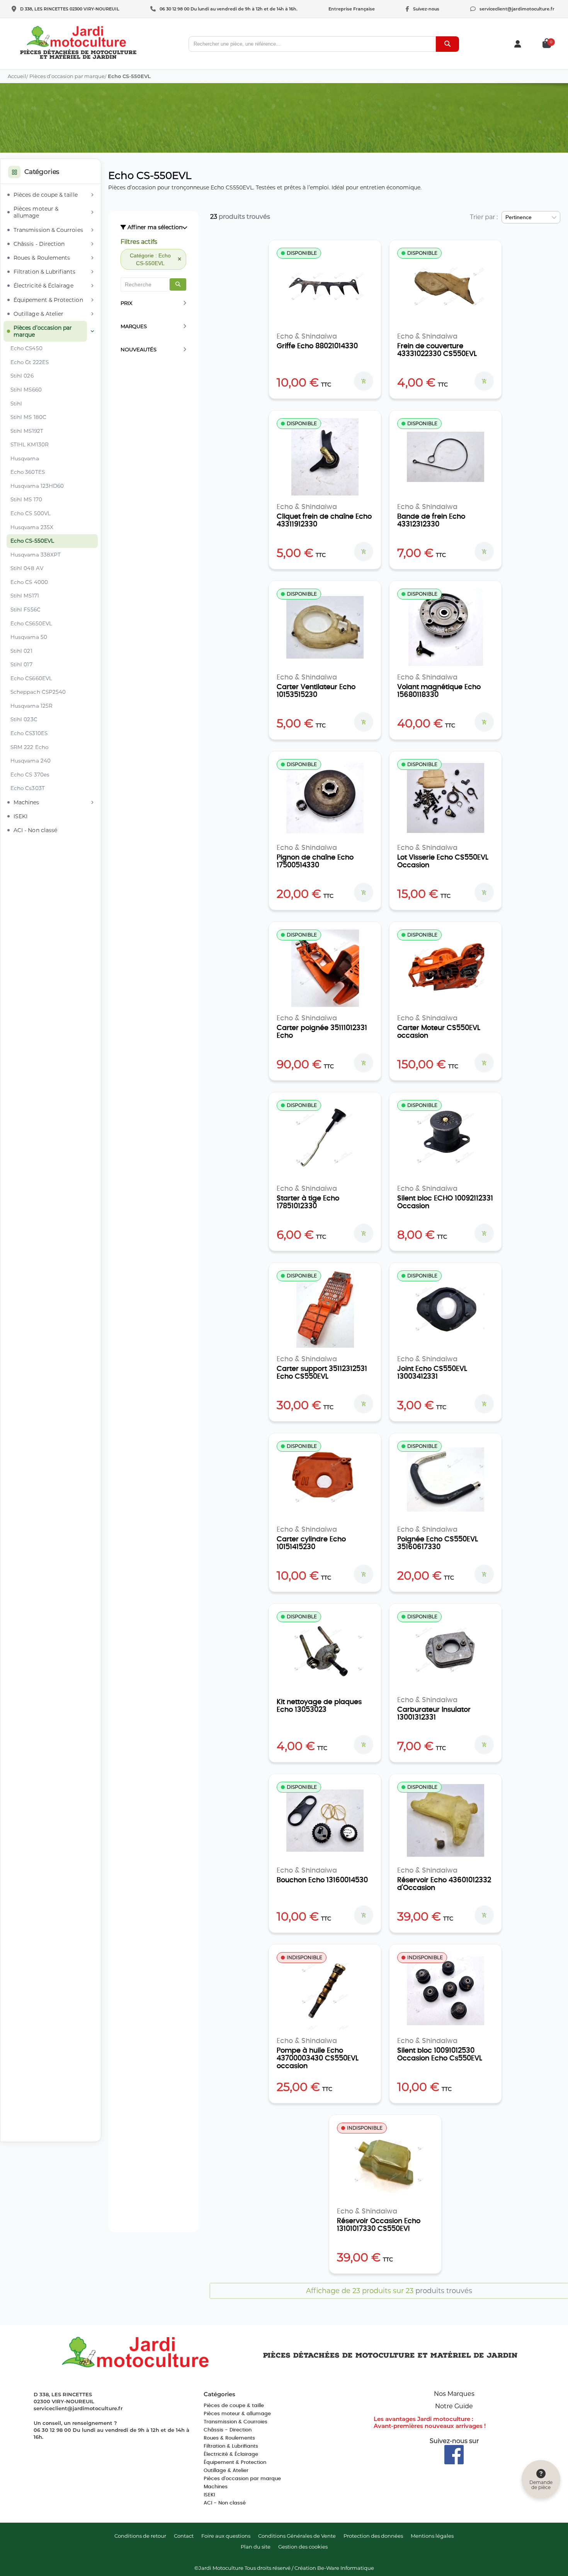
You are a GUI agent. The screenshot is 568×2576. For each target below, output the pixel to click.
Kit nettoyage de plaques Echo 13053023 (319, 1706)
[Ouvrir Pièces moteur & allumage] (92, 212)
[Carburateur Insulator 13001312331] (446, 1650)
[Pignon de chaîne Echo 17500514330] (325, 798)
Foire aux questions (226, 2536)
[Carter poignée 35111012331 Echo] (325, 968)
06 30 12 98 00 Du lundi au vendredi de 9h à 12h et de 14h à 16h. (229, 9)
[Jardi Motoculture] (77, 37)
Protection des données (373, 2536)
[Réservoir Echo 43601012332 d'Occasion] (446, 1820)
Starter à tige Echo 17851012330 (308, 1202)
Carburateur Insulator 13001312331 (434, 1714)
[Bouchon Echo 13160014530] (325, 1820)
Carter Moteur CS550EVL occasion (439, 1032)
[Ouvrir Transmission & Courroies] (92, 230)
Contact (184, 2536)
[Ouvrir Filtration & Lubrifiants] (92, 272)
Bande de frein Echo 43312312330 (431, 521)
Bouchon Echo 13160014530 (322, 1880)
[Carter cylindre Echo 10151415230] (325, 1480)
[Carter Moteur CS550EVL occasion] (446, 968)
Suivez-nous (426, 9)
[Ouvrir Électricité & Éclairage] (92, 286)
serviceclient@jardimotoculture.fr (517, 9)
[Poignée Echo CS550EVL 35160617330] (446, 1480)
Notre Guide (454, 2406)
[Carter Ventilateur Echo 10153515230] (325, 627)
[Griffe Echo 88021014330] (325, 286)
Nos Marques (454, 2394)
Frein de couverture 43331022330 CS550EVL (437, 350)
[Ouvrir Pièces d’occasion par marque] (92, 331)
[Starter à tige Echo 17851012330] (325, 1139)
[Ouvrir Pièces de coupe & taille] (92, 195)
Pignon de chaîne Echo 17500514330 (315, 862)
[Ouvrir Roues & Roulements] (92, 258)
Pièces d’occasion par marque (67, 76)
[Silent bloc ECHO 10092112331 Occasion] (446, 1139)
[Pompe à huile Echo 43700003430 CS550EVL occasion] (325, 1991)
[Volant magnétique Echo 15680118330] (446, 627)
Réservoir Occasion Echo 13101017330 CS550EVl (379, 2225)
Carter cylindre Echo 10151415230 (311, 1543)
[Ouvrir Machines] (92, 802)
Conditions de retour (140, 2536)
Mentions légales (432, 2536)
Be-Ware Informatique (346, 2568)
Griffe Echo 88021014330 (317, 346)
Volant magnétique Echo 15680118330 (439, 691)
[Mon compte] (518, 44)
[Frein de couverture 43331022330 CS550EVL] (446, 286)
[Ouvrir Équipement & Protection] (92, 300)
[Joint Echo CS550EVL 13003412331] (446, 1309)
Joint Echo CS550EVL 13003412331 (432, 1373)
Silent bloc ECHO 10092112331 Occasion (445, 1202)
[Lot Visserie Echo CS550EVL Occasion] (446, 798)
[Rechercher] (447, 44)
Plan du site (256, 2547)
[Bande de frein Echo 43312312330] (446, 457)
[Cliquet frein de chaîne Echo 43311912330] (325, 457)
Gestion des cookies (303, 2547)
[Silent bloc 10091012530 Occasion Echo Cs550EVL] (446, 1991)
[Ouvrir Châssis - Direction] (92, 244)
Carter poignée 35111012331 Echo (322, 1032)
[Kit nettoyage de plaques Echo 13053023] (325, 1650)
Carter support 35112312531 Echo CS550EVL (322, 1373)
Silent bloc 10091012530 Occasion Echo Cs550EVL (440, 2055)
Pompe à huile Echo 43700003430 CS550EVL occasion (318, 2058)
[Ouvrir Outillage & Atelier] (92, 314)
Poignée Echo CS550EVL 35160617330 (438, 1543)
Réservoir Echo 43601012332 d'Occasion (444, 1884)
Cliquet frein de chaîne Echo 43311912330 (324, 521)
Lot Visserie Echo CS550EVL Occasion (443, 862)
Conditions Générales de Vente (297, 2536)
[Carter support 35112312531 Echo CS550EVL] (325, 1309)
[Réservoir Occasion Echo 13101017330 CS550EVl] (385, 2161)
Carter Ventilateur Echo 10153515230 (316, 691)
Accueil (17, 76)
